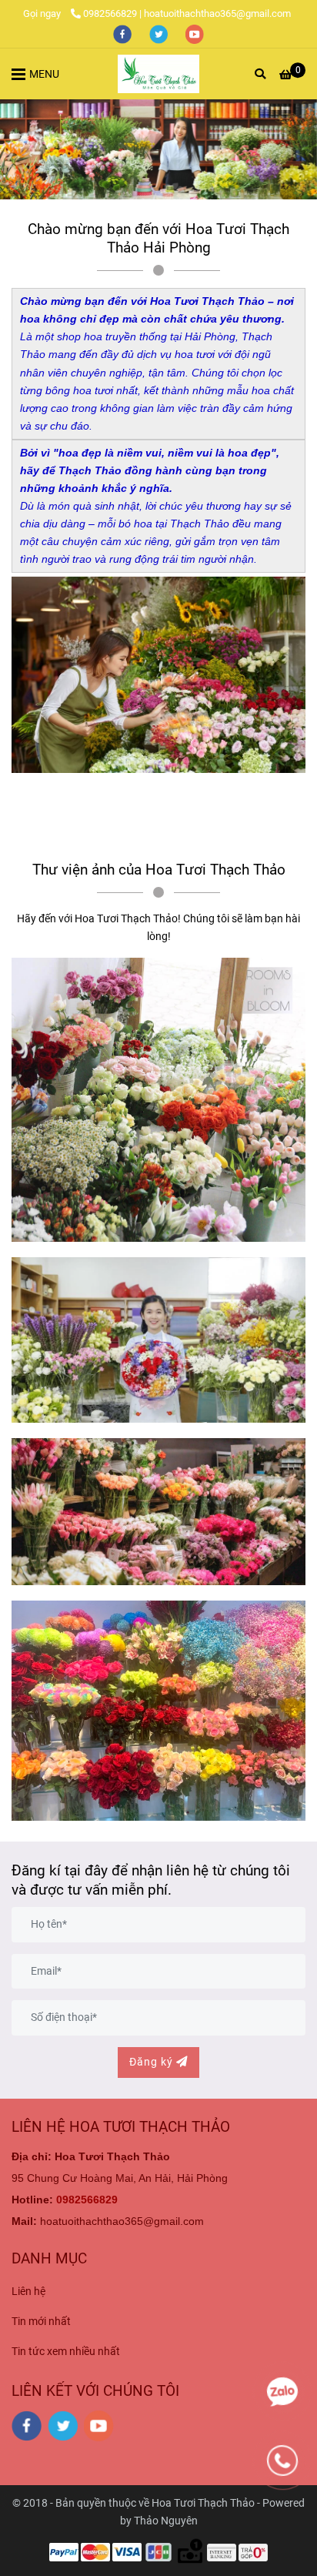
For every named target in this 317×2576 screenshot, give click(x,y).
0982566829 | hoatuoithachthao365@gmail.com (187, 13)
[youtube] (195, 33)
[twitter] (160, 33)
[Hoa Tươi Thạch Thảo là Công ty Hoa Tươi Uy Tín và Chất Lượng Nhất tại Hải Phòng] (158, 74)
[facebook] (123, 33)
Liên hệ (28, 2292)
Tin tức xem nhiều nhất (66, 2352)
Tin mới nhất (41, 2322)
